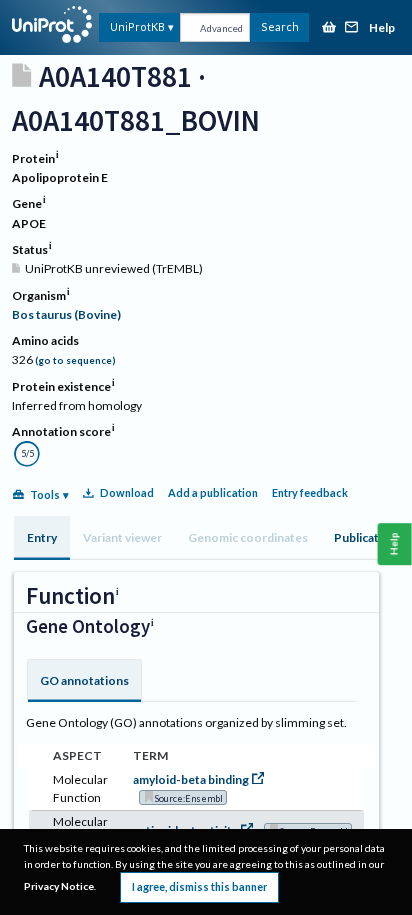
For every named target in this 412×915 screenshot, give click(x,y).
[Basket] (329, 28)
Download (127, 492)
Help (382, 28)
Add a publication (213, 492)
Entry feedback (310, 492)
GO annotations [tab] (84, 680)
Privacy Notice (59, 886)
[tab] (42, 538)
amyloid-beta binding (191, 779)
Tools (45, 494)
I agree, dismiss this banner (199, 886)
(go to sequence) (75, 360)
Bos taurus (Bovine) (66, 314)
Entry (42, 537)
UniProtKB (137, 26)
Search (280, 26)
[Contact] (352, 28)
